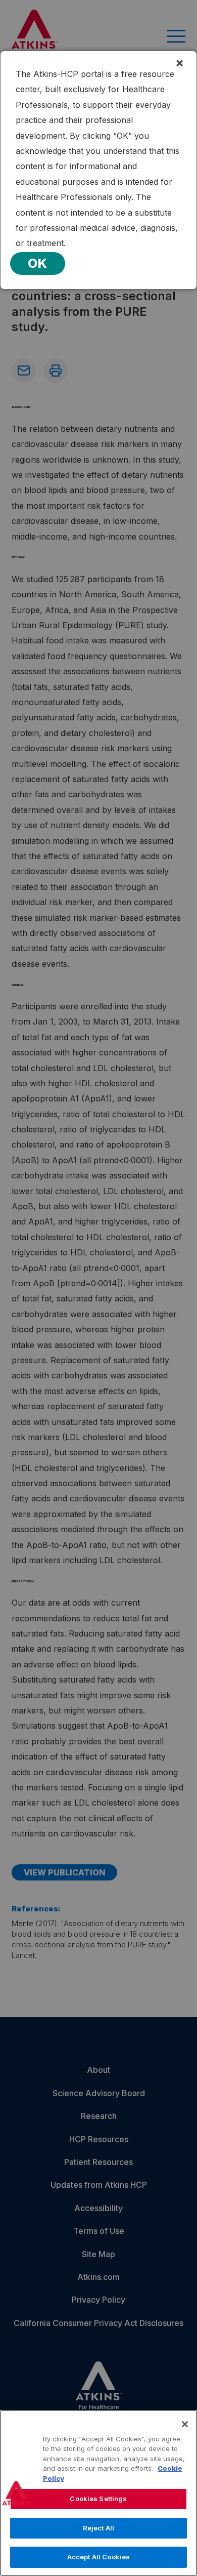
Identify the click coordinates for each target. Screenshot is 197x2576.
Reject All (98, 2528)
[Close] (185, 2424)
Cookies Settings (98, 2499)
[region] (98, 2493)
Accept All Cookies (98, 2557)
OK (38, 263)
